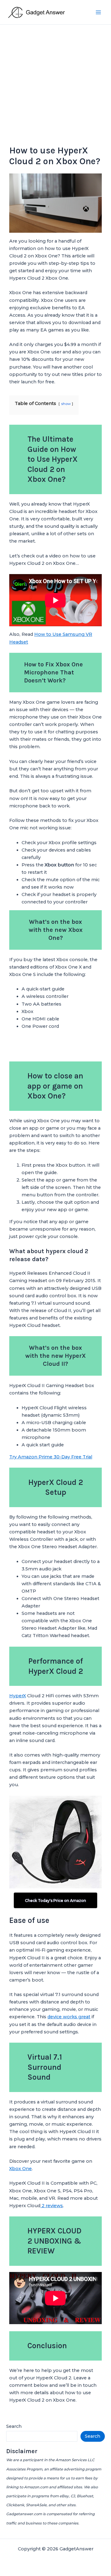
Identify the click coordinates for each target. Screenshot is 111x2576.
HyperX (18, 1696)
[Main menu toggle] (98, 12)
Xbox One (21, 2169)
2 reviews (52, 2206)
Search (14, 2426)
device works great (69, 2017)
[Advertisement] (55, 83)
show (66, 404)
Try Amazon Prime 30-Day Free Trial (51, 1457)
